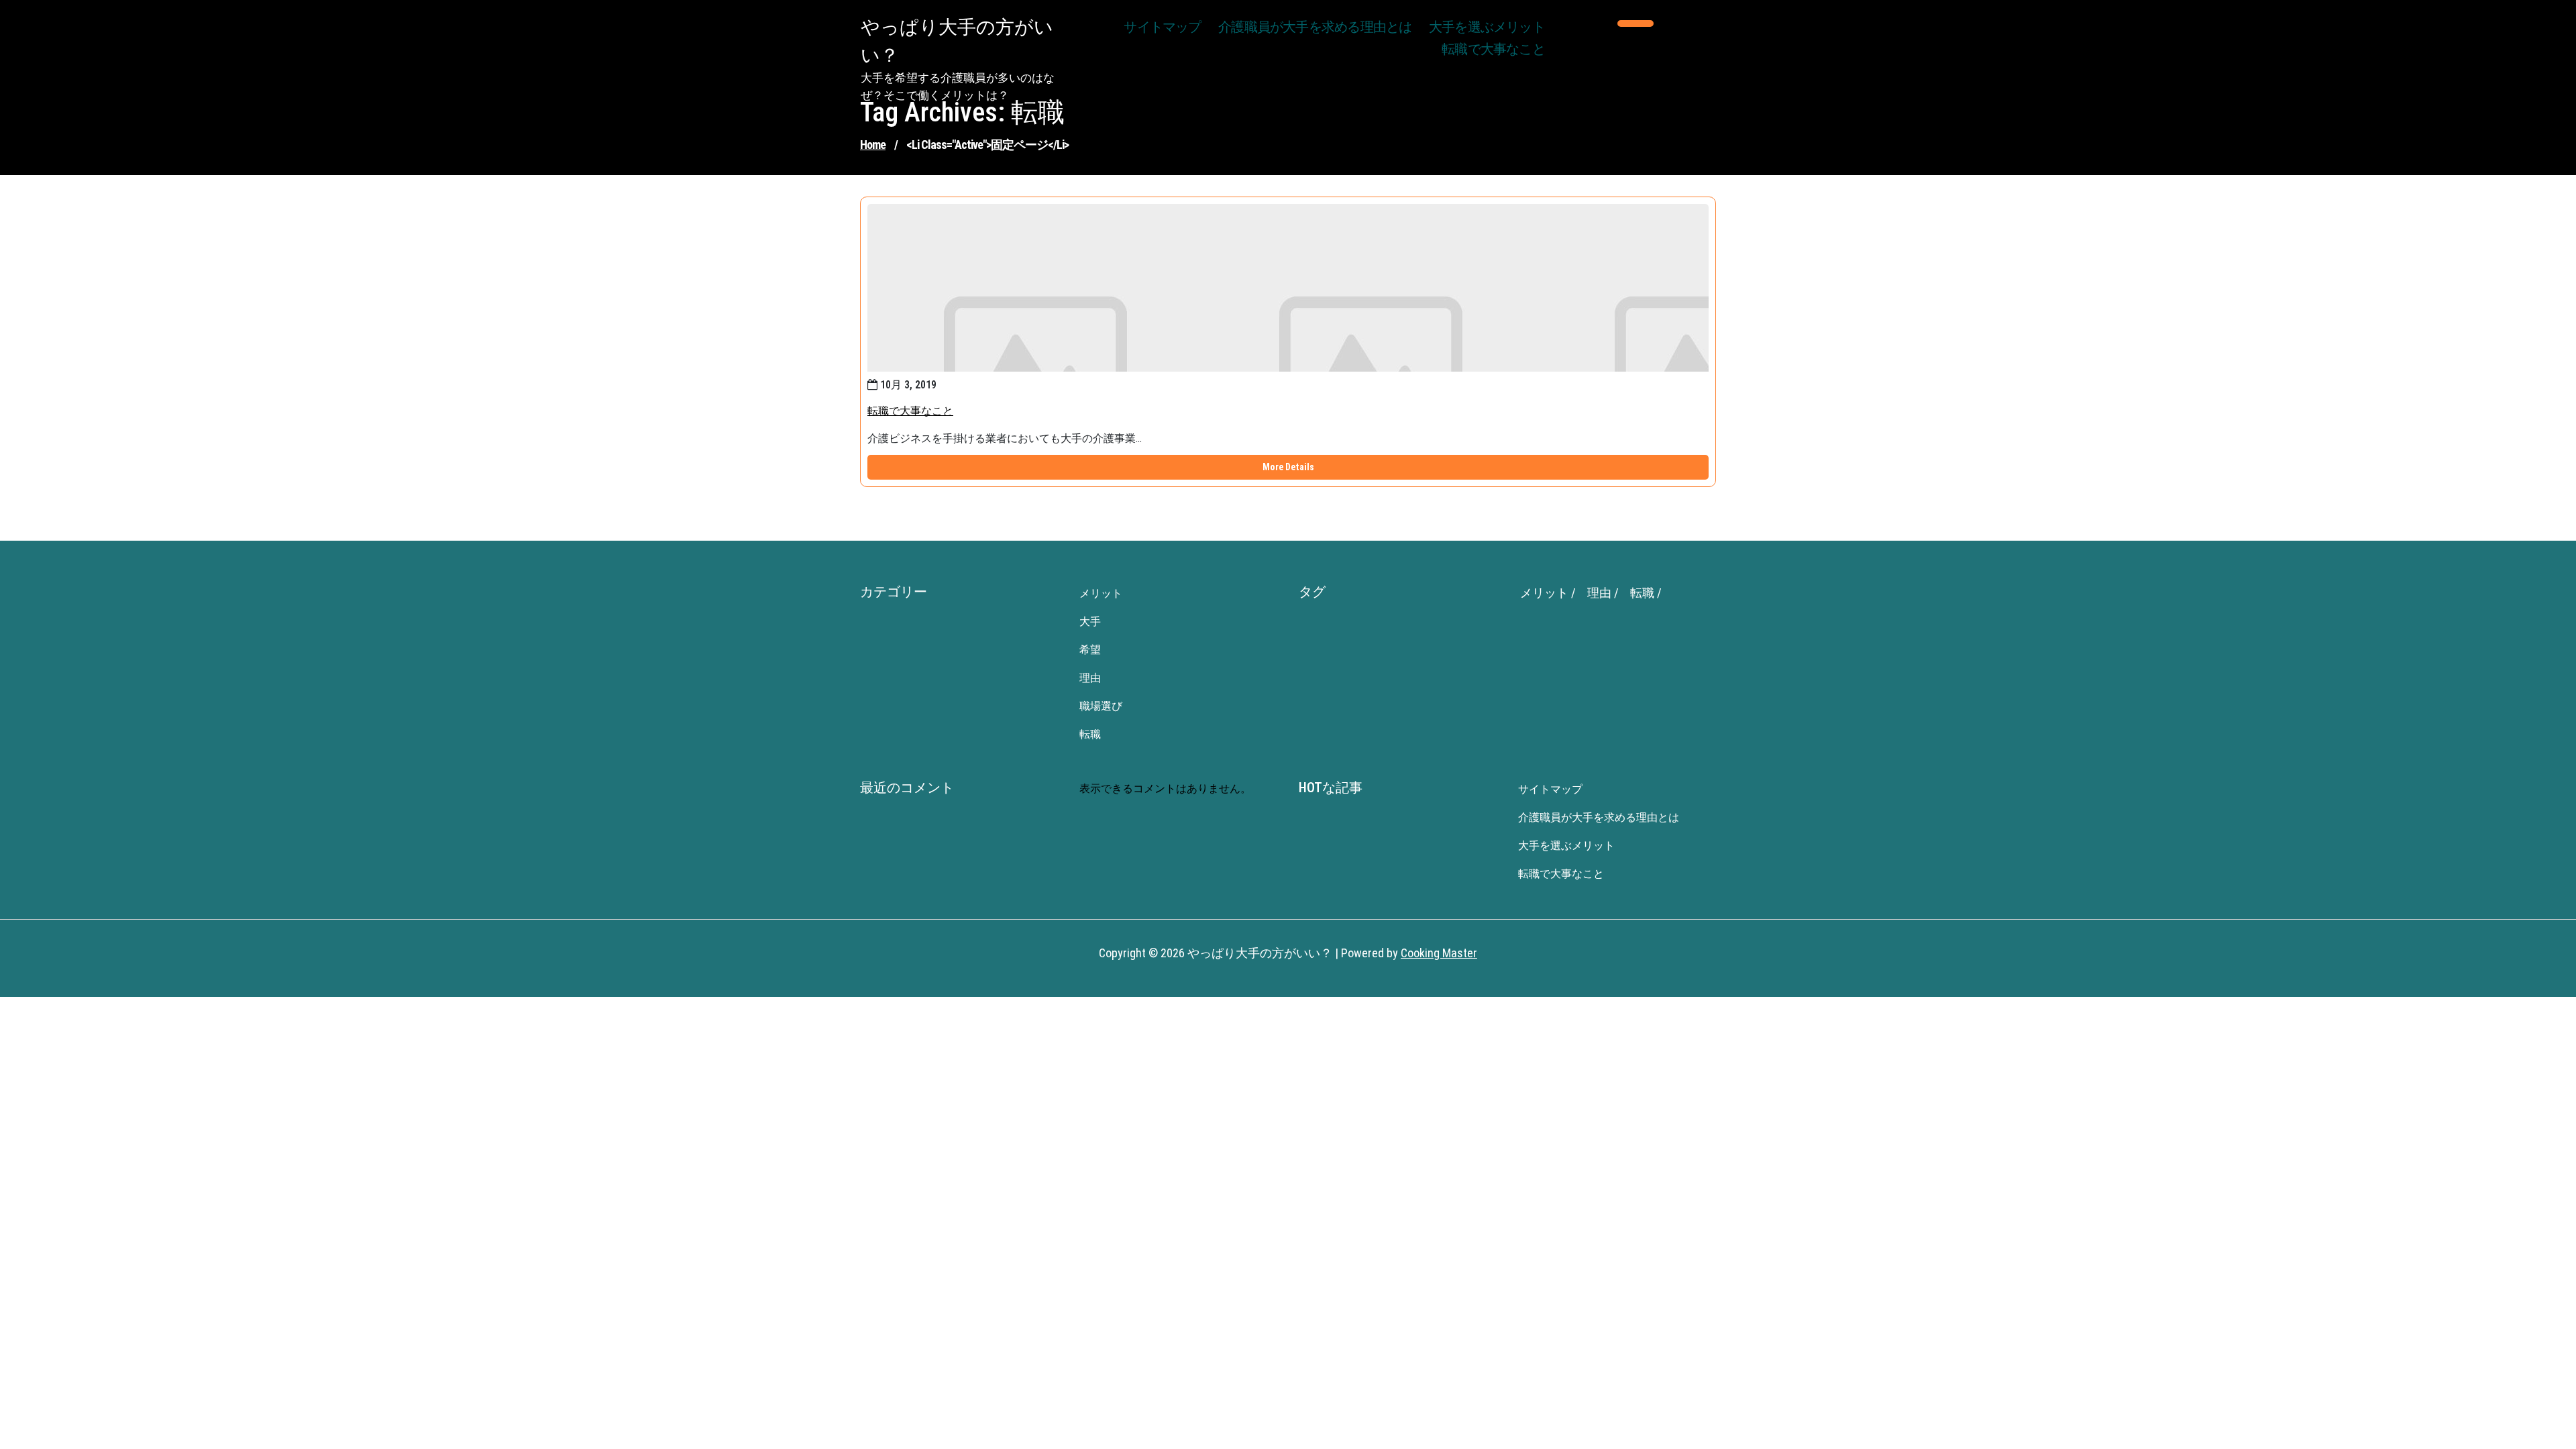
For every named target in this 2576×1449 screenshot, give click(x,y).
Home (873, 145)
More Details (1288, 467)
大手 (1090, 622)
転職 (1090, 734)
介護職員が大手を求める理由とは (1315, 28)
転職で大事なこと (1493, 50)
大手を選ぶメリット (1487, 28)
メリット (1101, 593)
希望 (1090, 650)
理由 (1090, 678)
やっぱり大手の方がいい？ (957, 41)
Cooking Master (1439, 953)
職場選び (1101, 706)
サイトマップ (1162, 28)
